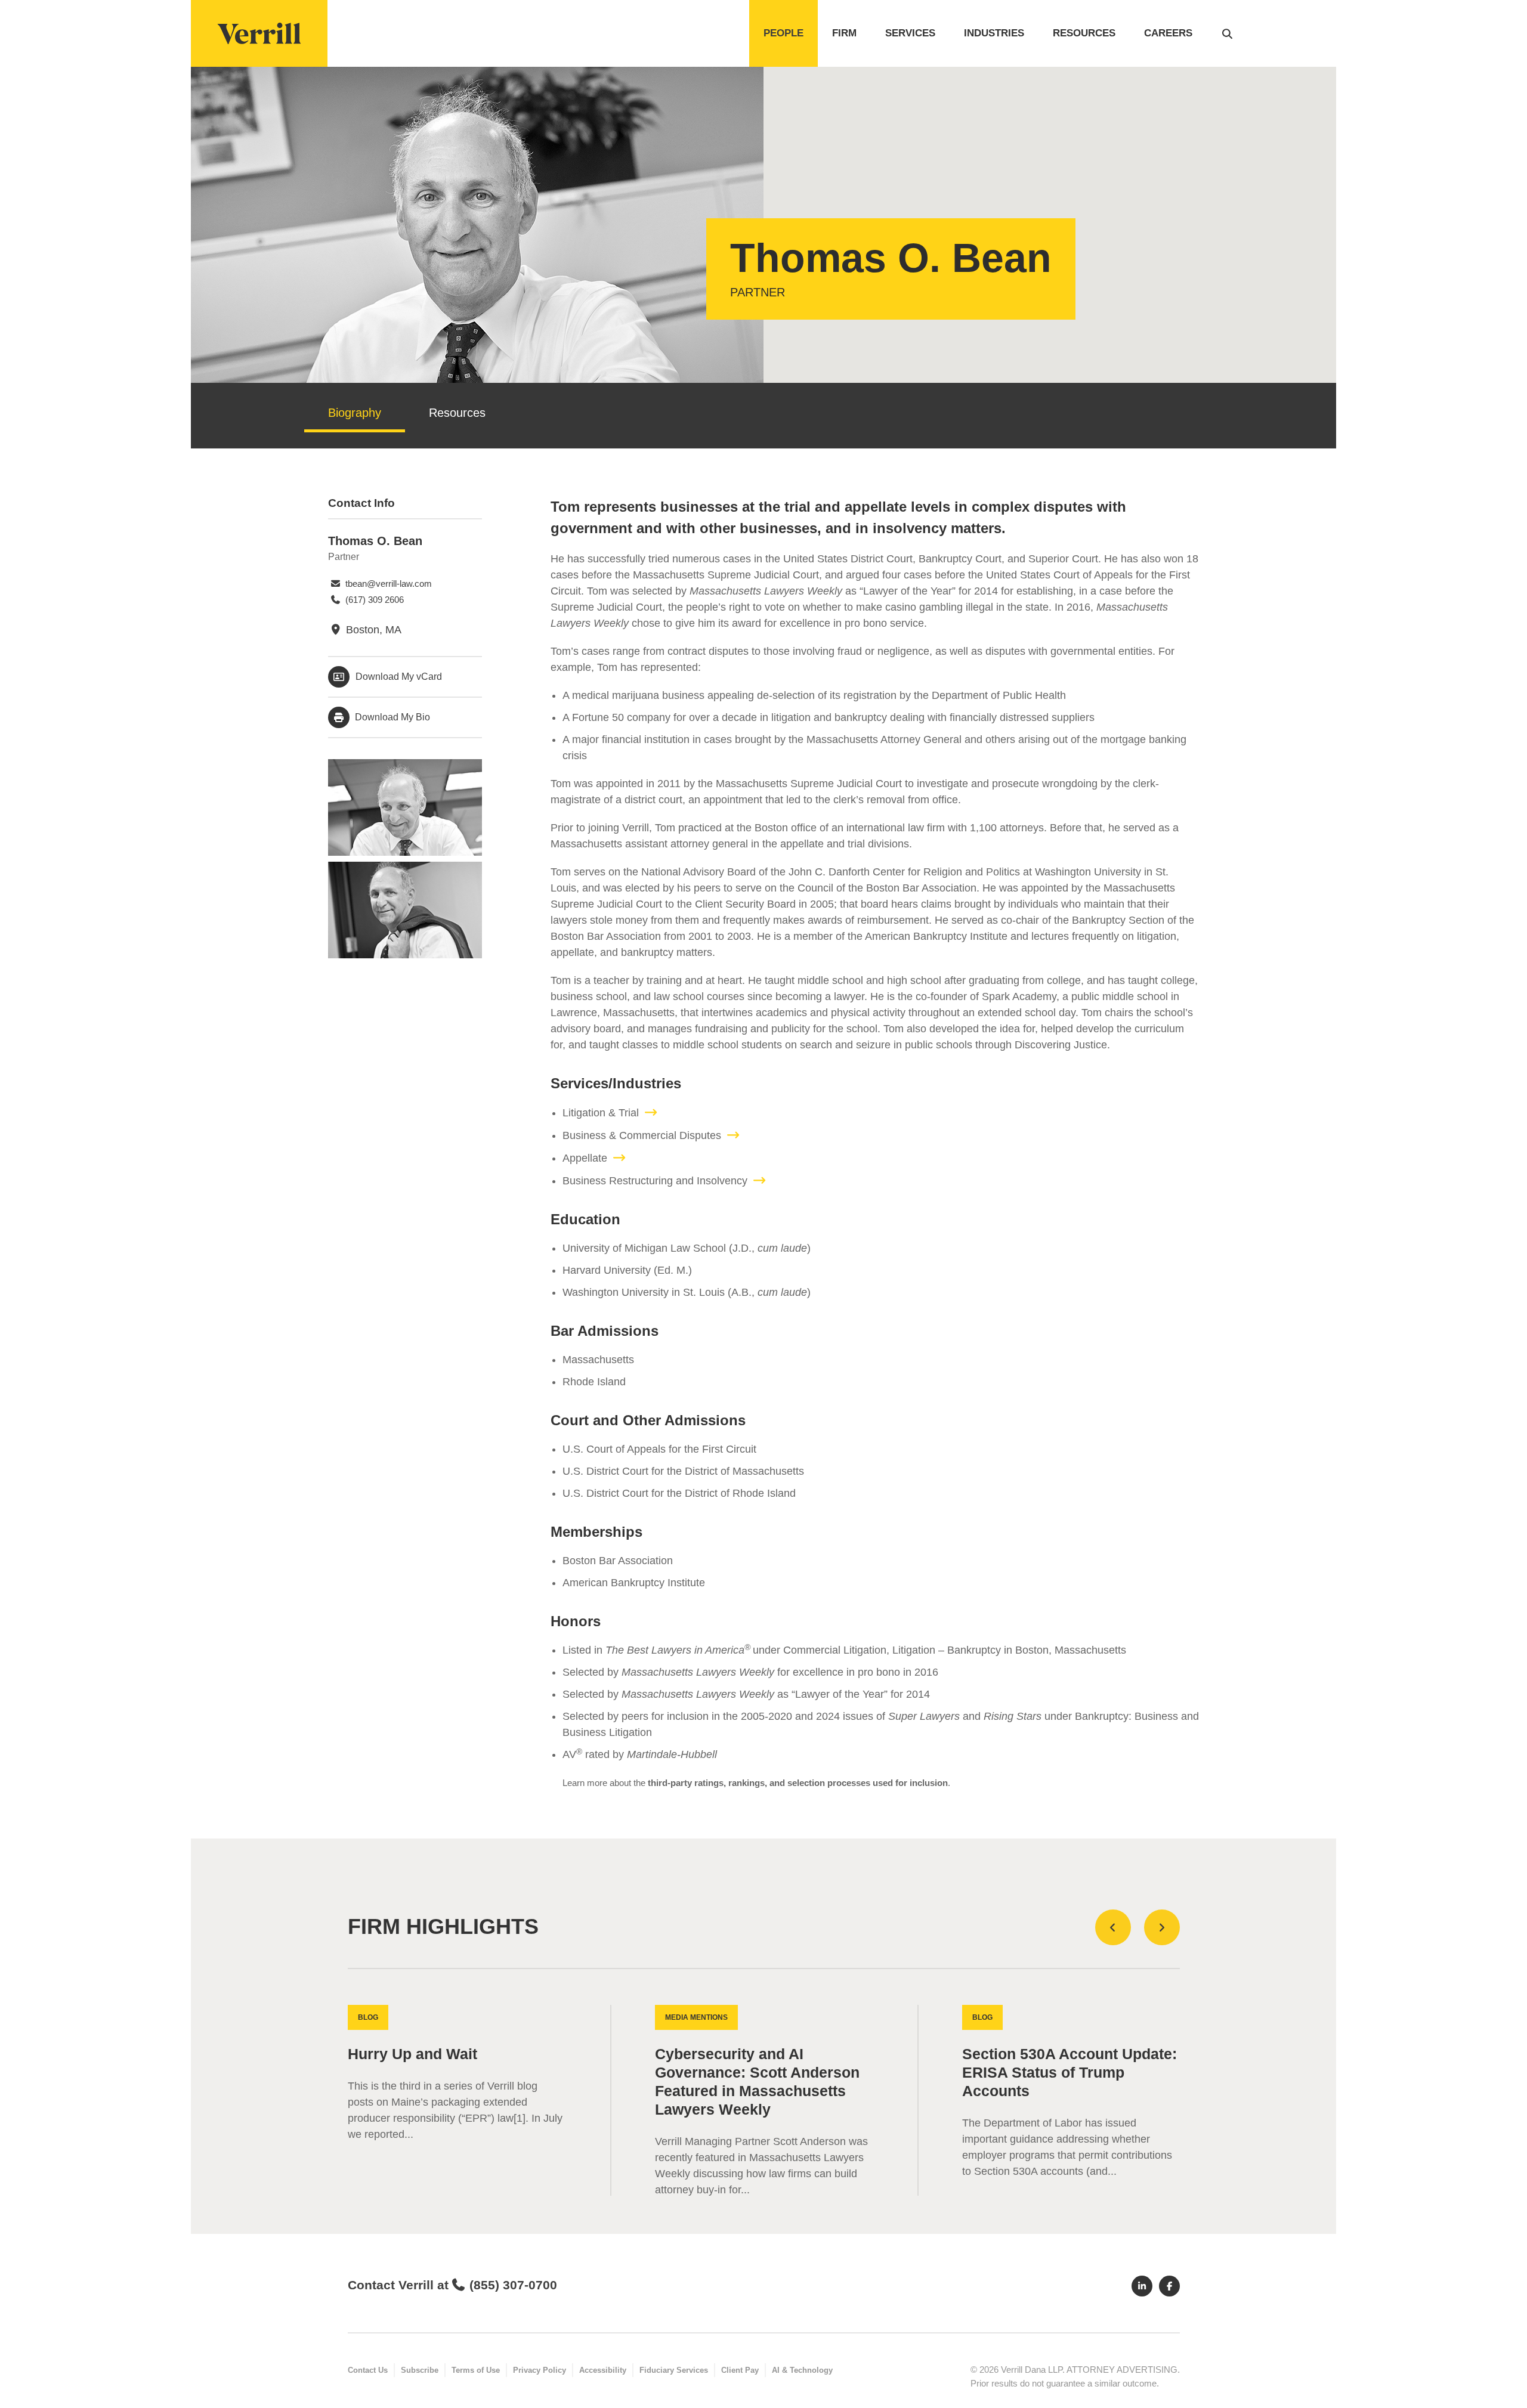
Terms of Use (476, 2370)
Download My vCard (399, 677)
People (783, 33)
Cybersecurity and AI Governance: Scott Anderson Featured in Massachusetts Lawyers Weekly (757, 2082)
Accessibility (603, 2370)
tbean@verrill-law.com (387, 584)
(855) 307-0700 (513, 2285)
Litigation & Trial (601, 1113)
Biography (355, 413)
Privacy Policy (540, 2370)
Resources (1084, 33)
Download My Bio (391, 717)
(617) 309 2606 (373, 600)
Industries (994, 33)
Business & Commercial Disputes (642, 1135)
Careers (1168, 33)
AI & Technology (802, 2370)
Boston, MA (372, 630)
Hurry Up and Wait (412, 2054)
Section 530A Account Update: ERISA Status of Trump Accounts (1069, 2073)
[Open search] (1227, 33)
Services (910, 33)
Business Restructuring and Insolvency (655, 1181)
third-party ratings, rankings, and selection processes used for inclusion (798, 1783)
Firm (844, 33)
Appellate (585, 1158)
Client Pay (740, 2370)
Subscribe (420, 2370)
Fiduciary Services (674, 2370)
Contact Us (368, 2370)
